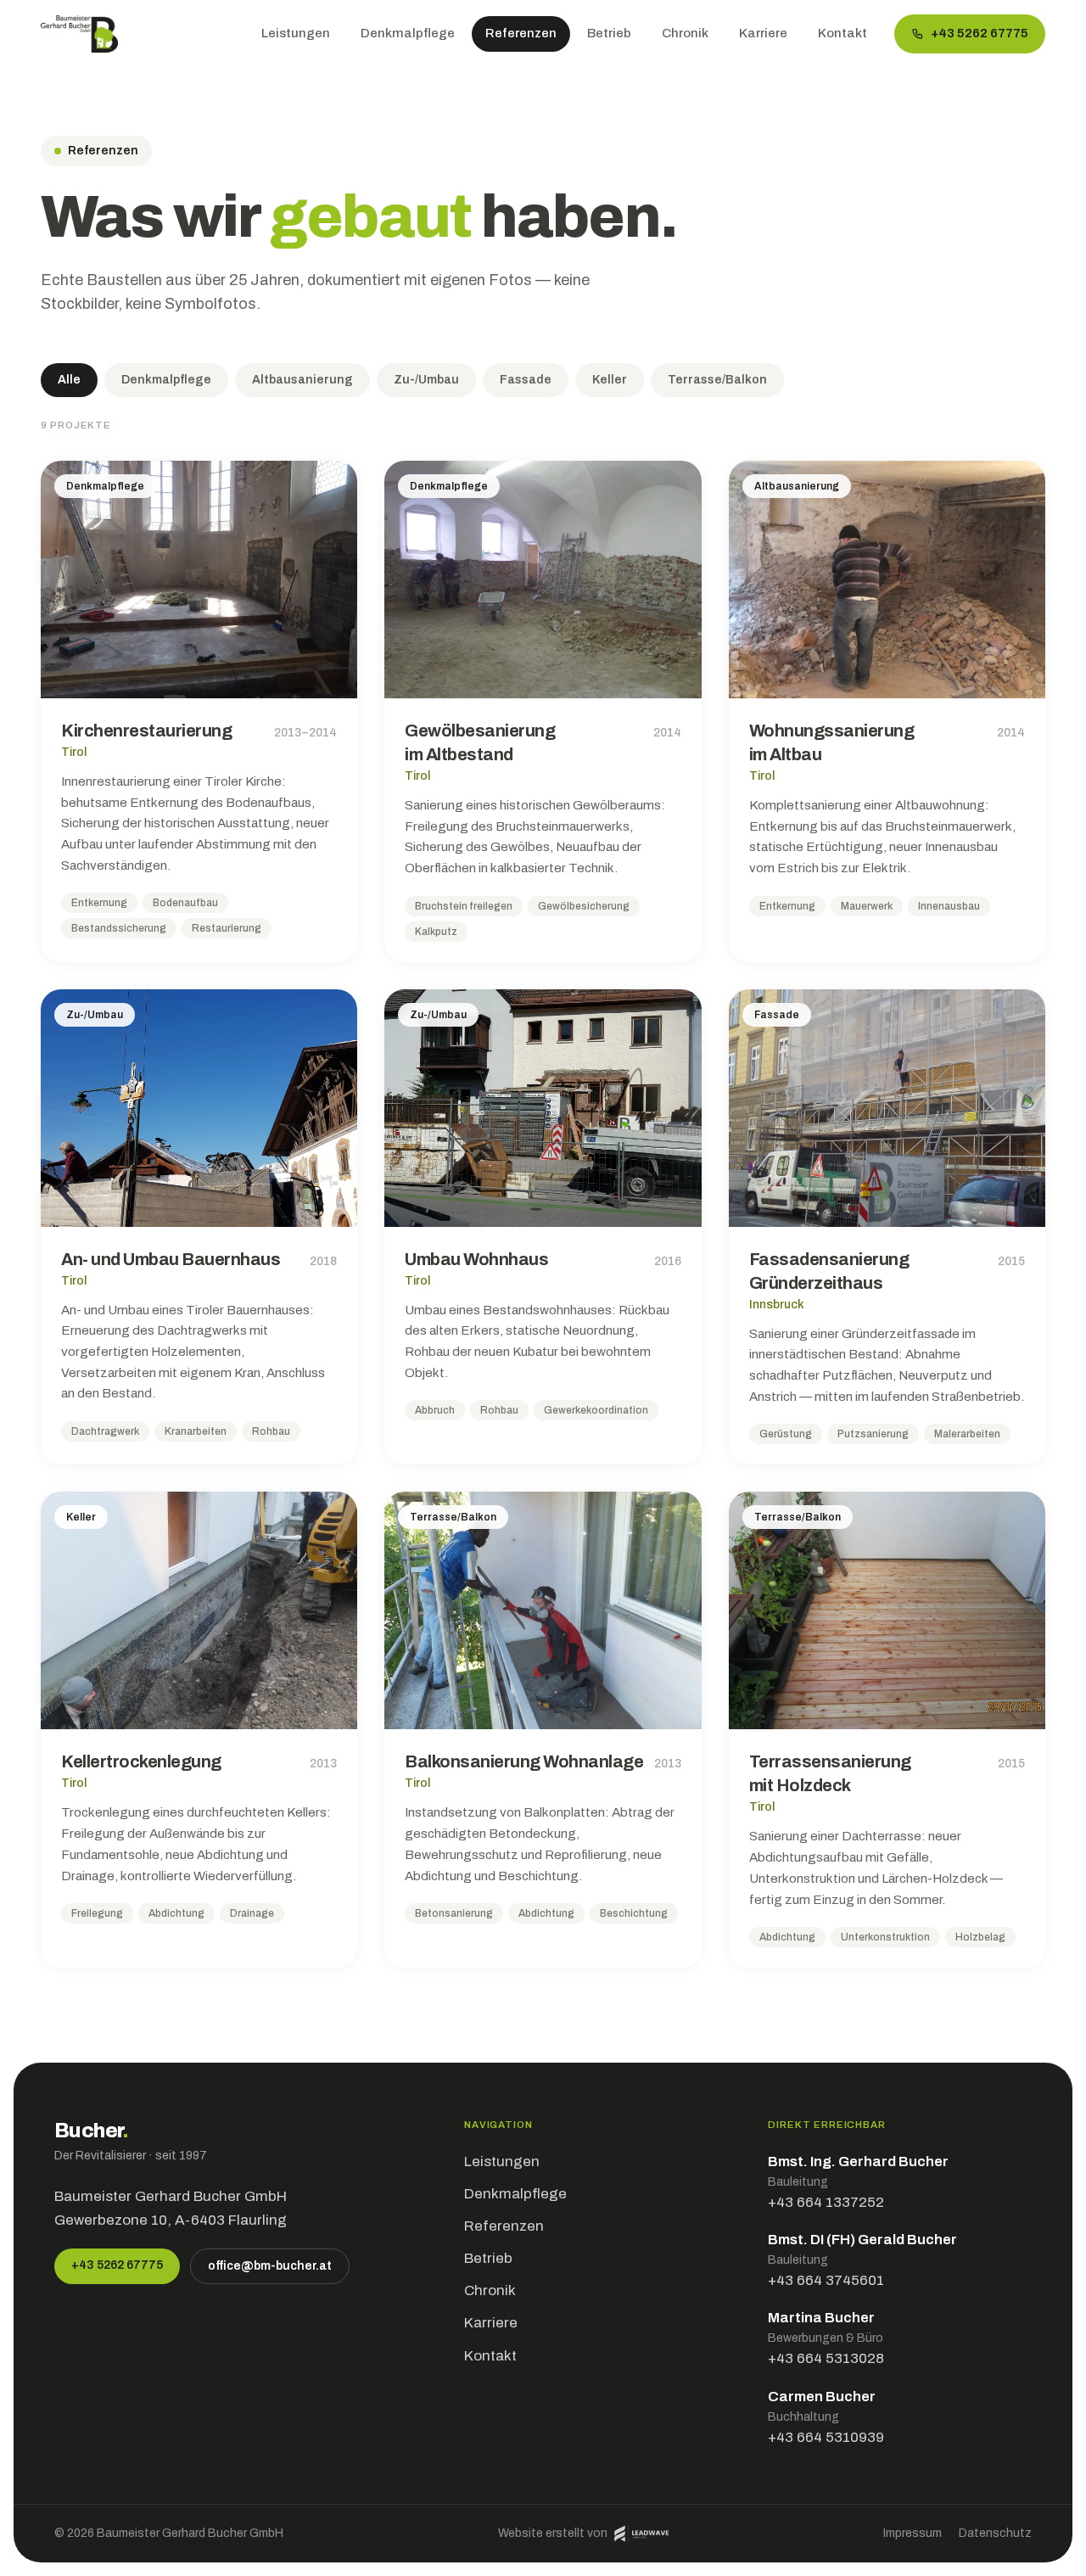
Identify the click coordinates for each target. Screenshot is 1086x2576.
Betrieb (609, 33)
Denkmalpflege (408, 33)
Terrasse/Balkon (717, 380)
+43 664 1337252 (826, 2202)
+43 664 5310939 (826, 2437)
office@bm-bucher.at (270, 2266)
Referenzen (521, 33)
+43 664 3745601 (826, 2280)
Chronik (685, 33)
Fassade (526, 380)
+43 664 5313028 (826, 2358)
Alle (69, 380)
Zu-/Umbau (426, 380)
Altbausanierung (302, 380)
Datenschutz (995, 2533)
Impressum (912, 2533)
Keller (610, 380)
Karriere (763, 33)
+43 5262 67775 (980, 33)
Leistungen (296, 33)
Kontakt (842, 33)
